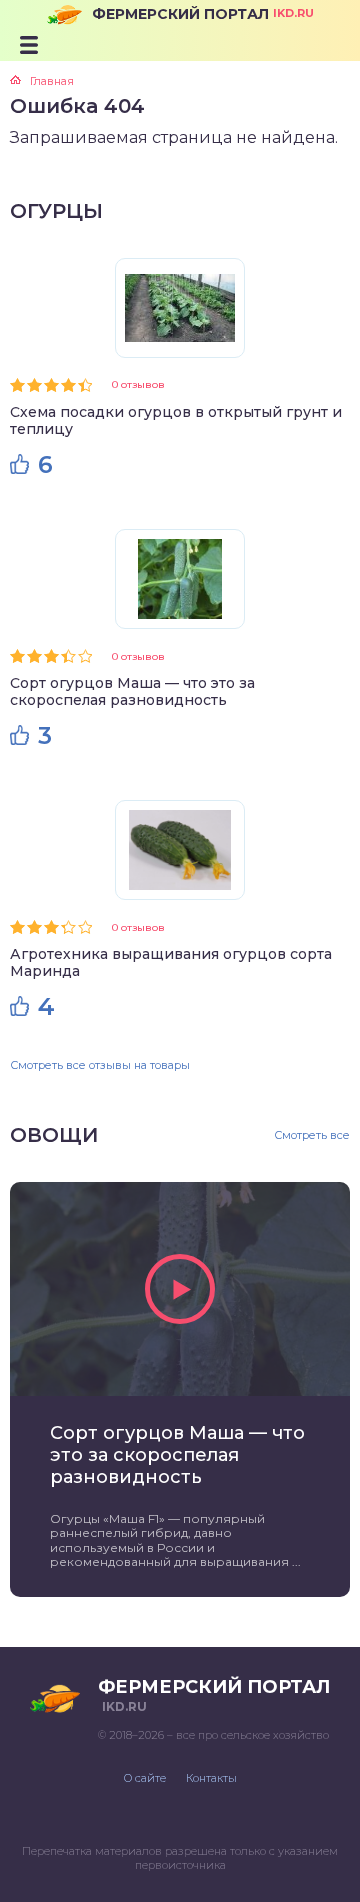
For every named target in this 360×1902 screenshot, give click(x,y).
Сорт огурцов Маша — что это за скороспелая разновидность (132, 691)
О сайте (145, 1778)
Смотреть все (312, 1135)
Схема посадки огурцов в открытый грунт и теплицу (176, 420)
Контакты (211, 1778)
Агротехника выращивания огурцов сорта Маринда (171, 962)
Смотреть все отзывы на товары (100, 1065)
